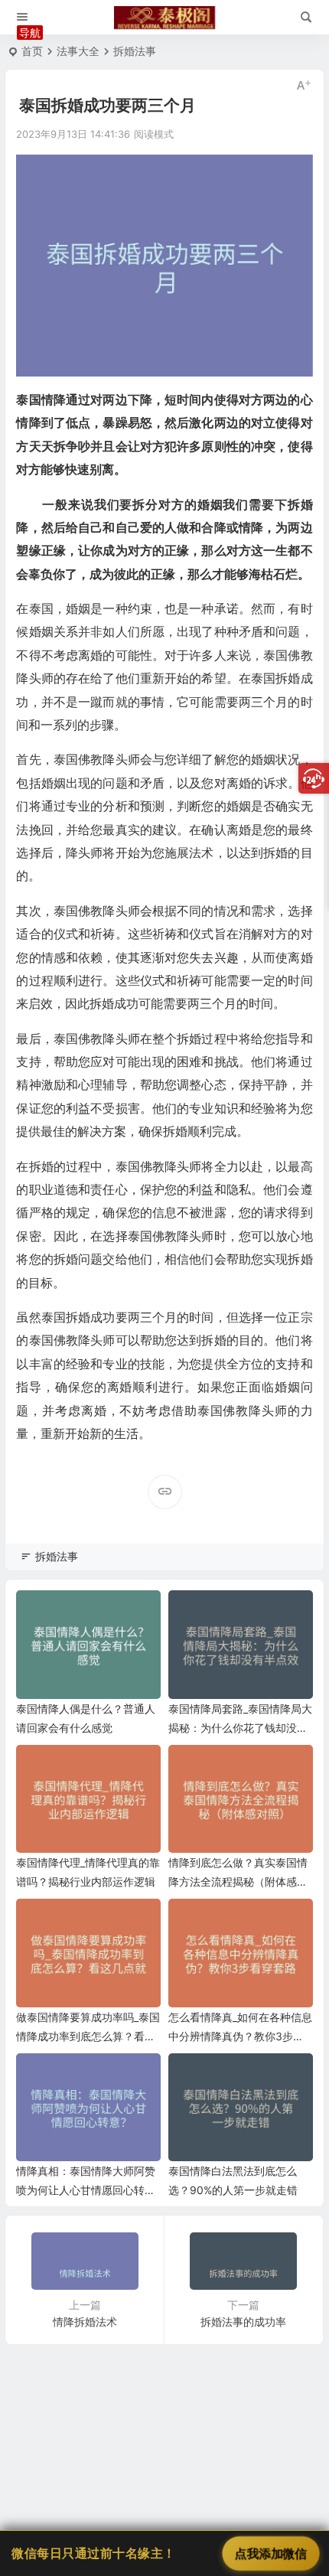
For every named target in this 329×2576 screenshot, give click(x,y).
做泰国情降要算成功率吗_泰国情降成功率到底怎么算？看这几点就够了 (88, 2036)
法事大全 (78, 51)
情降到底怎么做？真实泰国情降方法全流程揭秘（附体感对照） (238, 1881)
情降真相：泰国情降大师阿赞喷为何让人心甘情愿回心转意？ (86, 2190)
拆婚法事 (135, 51)
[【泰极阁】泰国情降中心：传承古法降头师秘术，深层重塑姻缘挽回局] (164, 18)
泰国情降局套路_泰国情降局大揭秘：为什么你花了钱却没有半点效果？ (240, 1728)
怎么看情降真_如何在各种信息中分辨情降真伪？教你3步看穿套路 (240, 2036)
